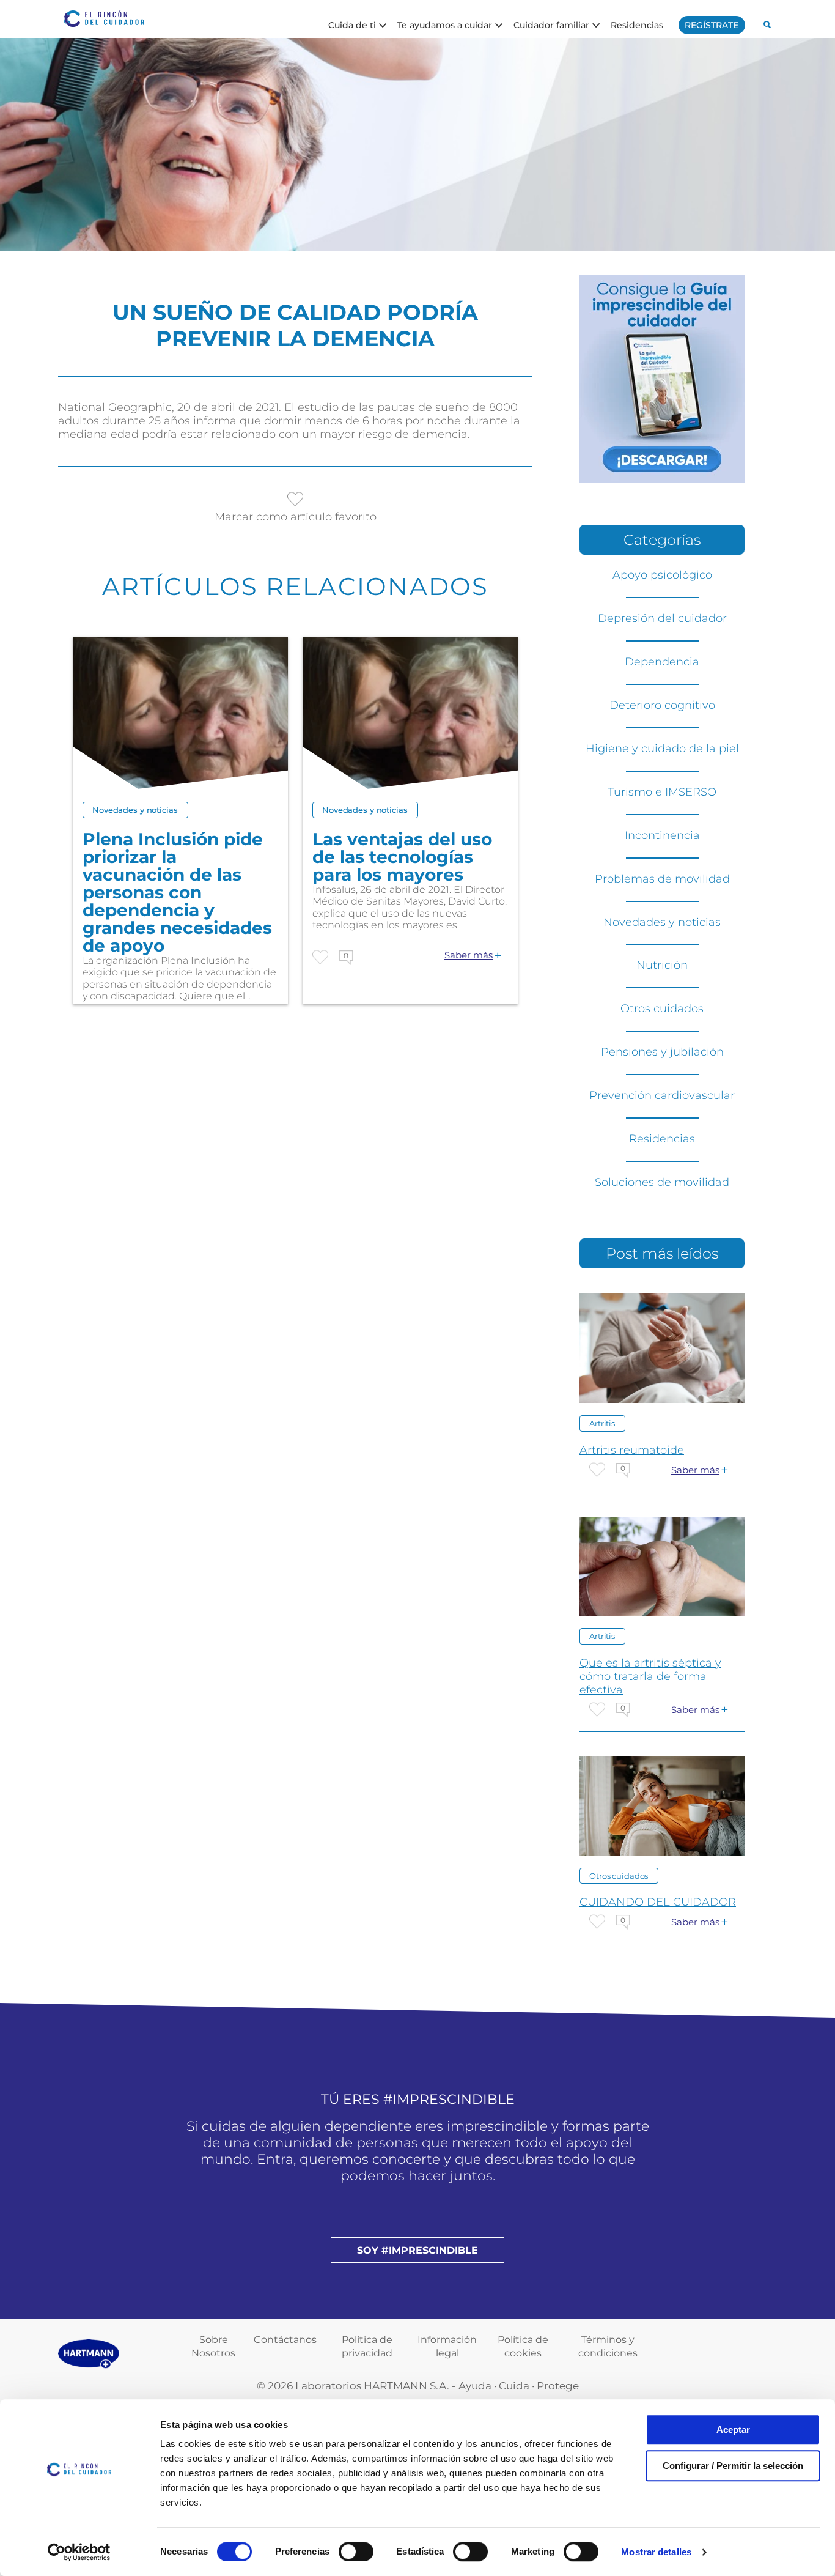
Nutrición (662, 965)
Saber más (469, 955)
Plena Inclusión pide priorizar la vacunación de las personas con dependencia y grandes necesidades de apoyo (177, 893)
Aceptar (733, 2430)
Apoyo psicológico (662, 575)
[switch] (356, 2552)
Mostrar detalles (656, 2552)
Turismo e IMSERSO (662, 792)
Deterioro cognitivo (662, 705)
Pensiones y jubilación (662, 1052)
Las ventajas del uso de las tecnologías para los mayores (402, 857)
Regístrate (712, 25)
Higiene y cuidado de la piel (662, 749)
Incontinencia (662, 835)
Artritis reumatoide (632, 1450)
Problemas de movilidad (662, 879)
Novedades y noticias (135, 810)
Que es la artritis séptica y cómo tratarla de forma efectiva (650, 1676)
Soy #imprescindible (417, 2250)
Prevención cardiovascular (662, 1095)
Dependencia (662, 662)
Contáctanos (285, 2340)
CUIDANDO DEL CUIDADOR (658, 1902)
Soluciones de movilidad (662, 1182)
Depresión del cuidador (662, 618)
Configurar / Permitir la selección (733, 2466)
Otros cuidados (662, 1009)
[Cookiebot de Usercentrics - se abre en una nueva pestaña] (79, 2552)
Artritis (602, 1423)
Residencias (637, 24)
